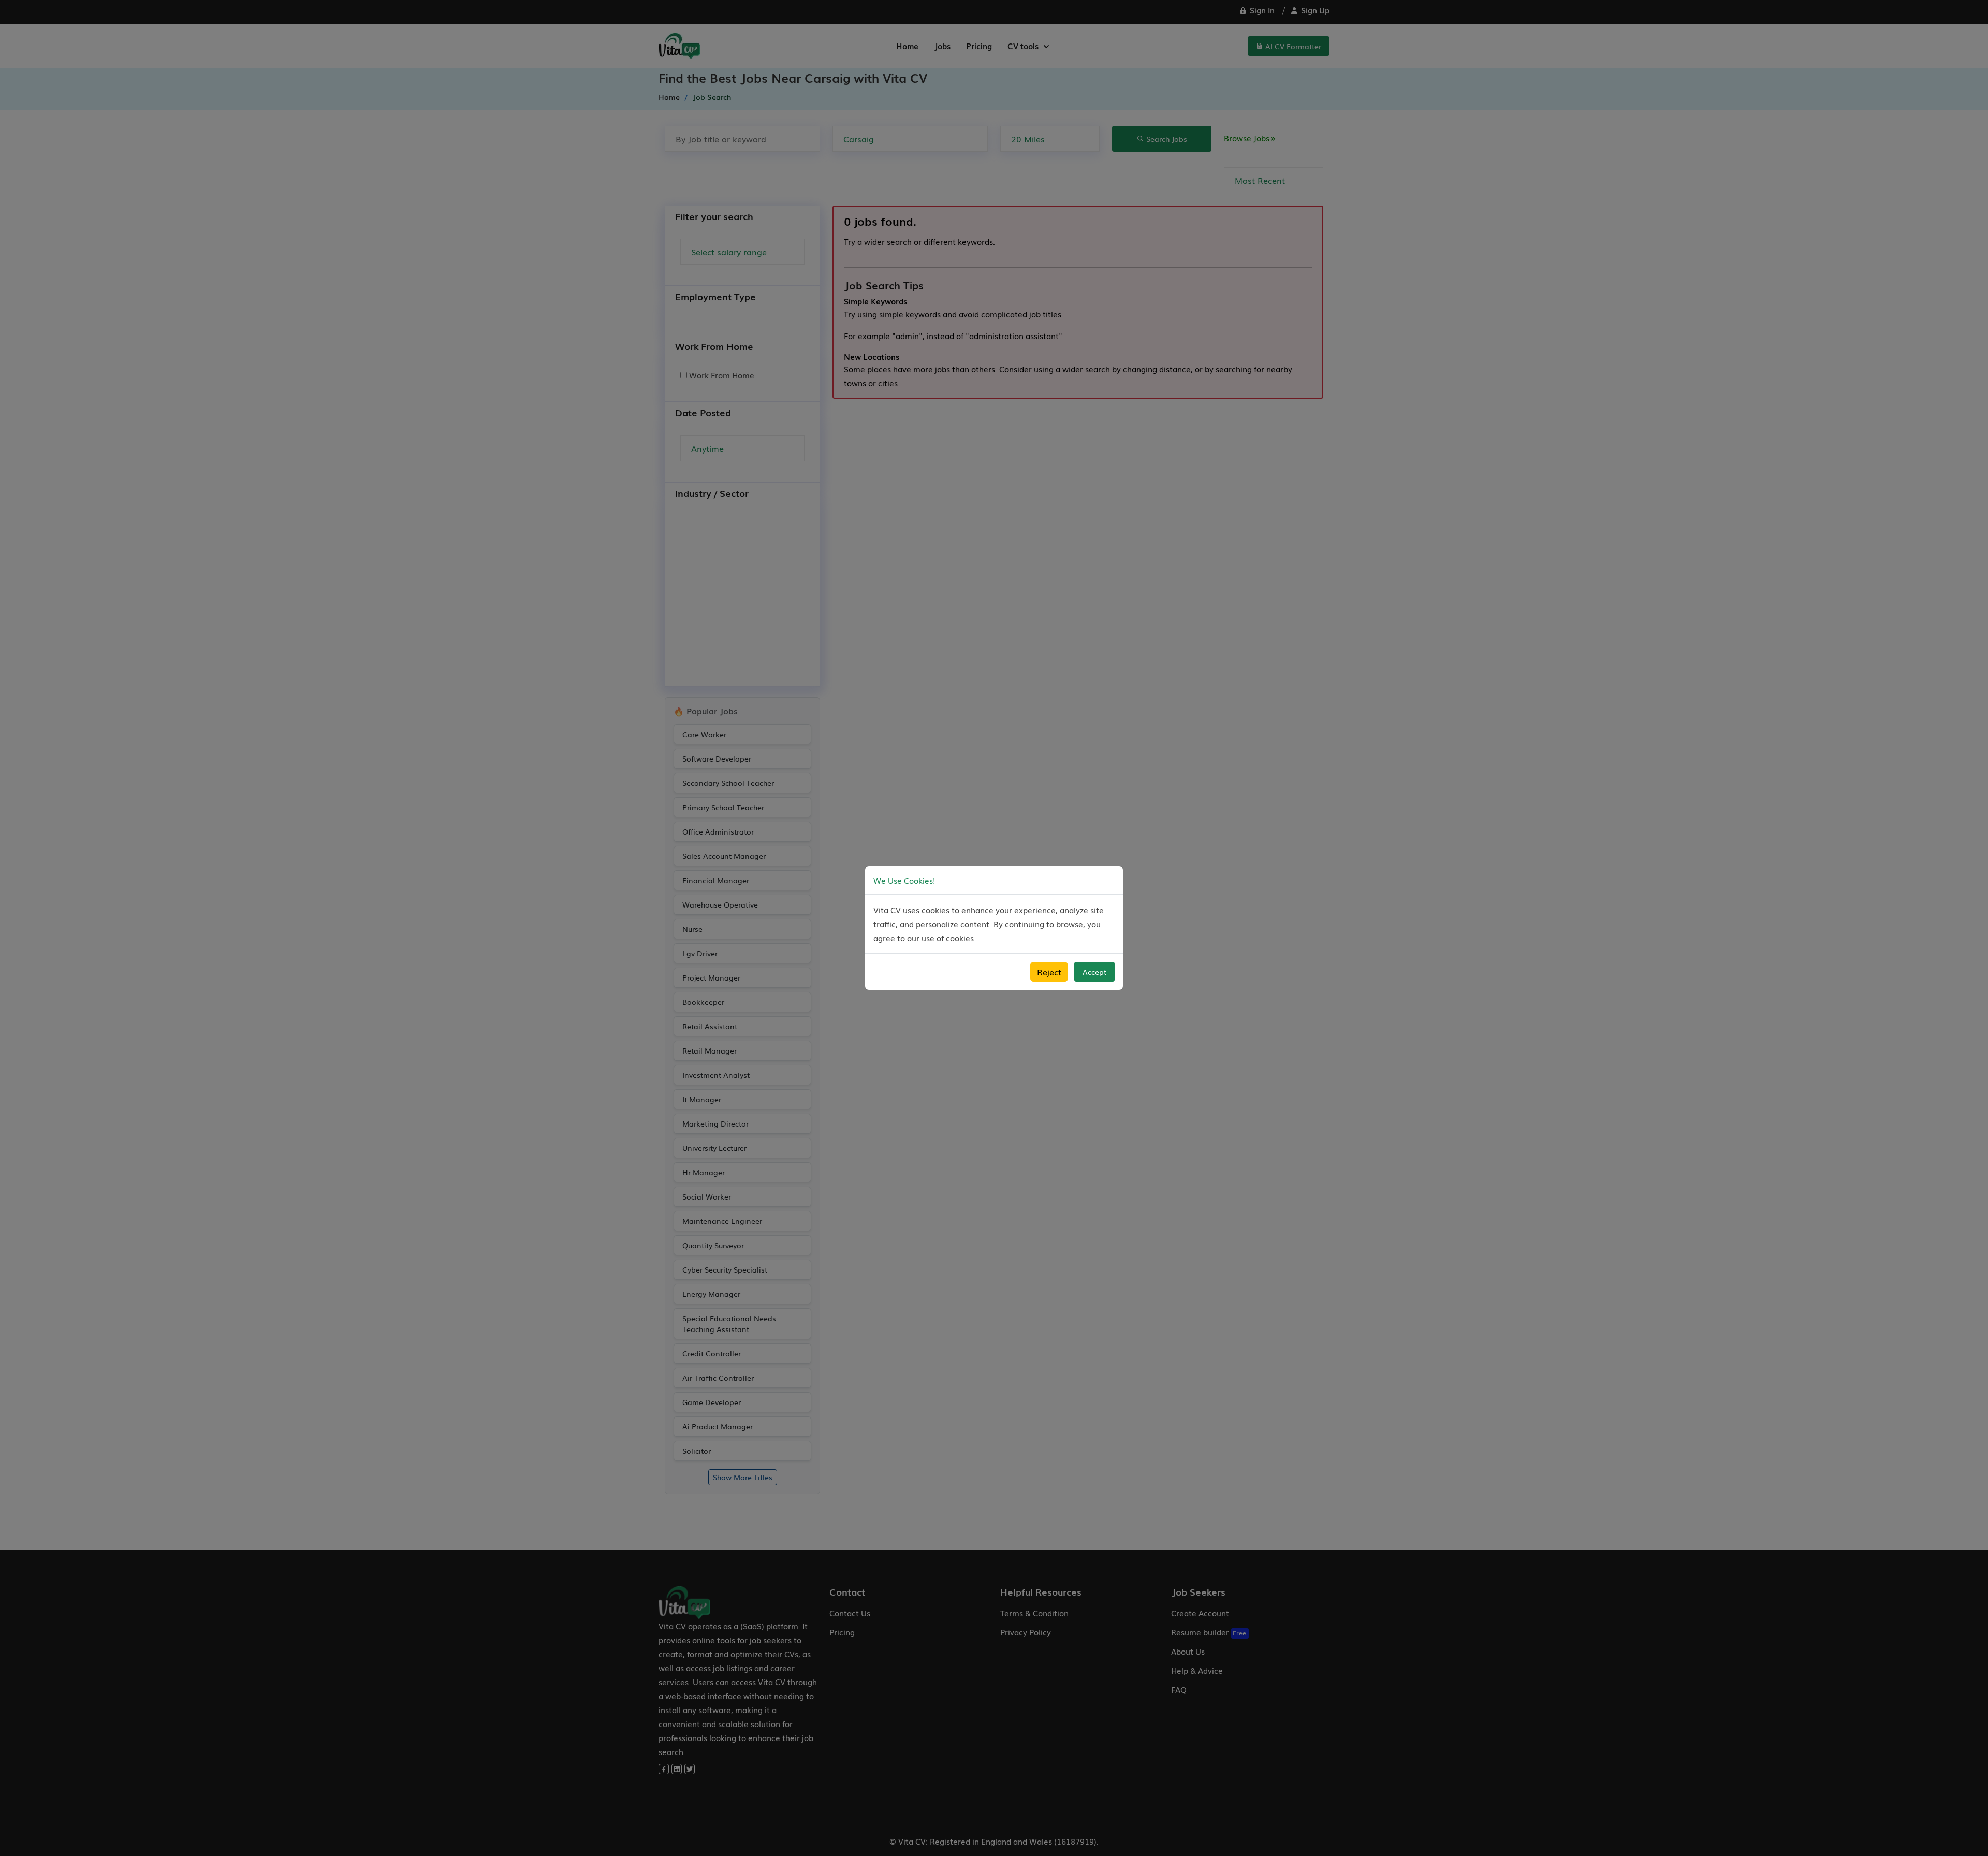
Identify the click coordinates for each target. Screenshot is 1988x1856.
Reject (1049, 972)
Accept (1094, 972)
